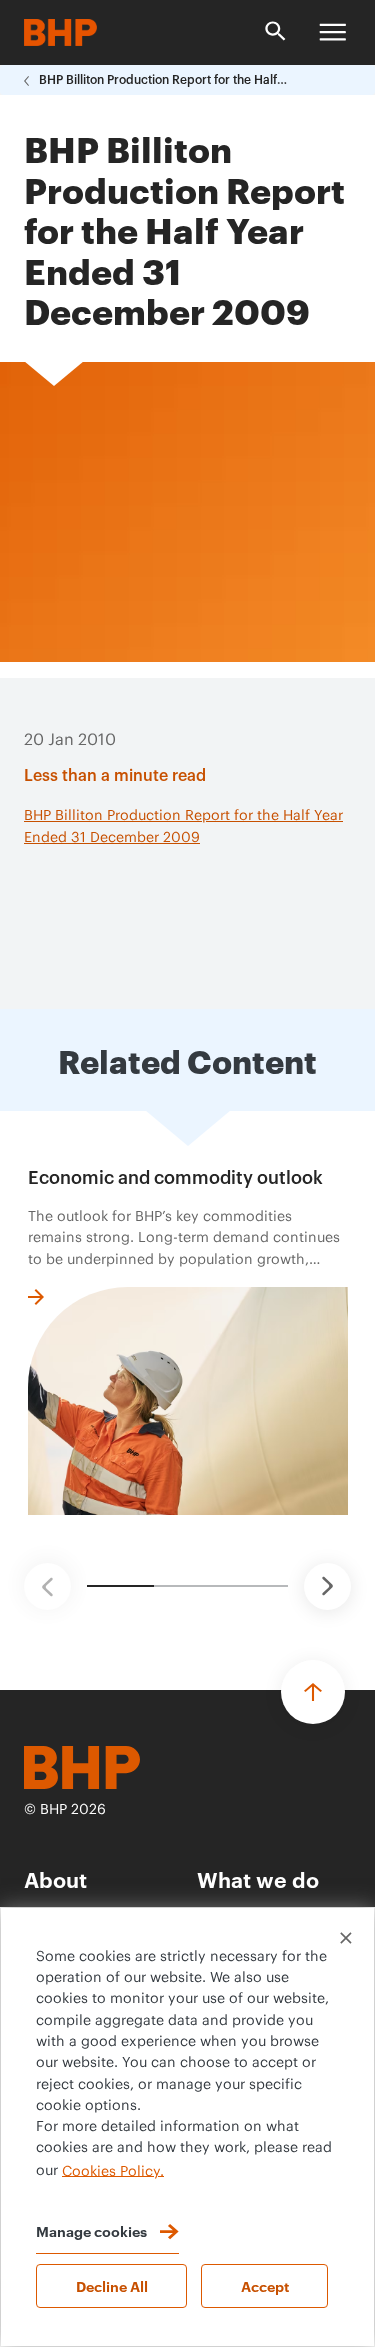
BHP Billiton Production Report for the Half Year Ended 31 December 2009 (164, 80)
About (55, 1878)
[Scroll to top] (313, 1692)
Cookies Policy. (113, 2171)
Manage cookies (91, 2230)
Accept (265, 2285)
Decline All (112, 2285)
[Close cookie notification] (346, 1938)
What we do (258, 1878)
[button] (47, 1586)
